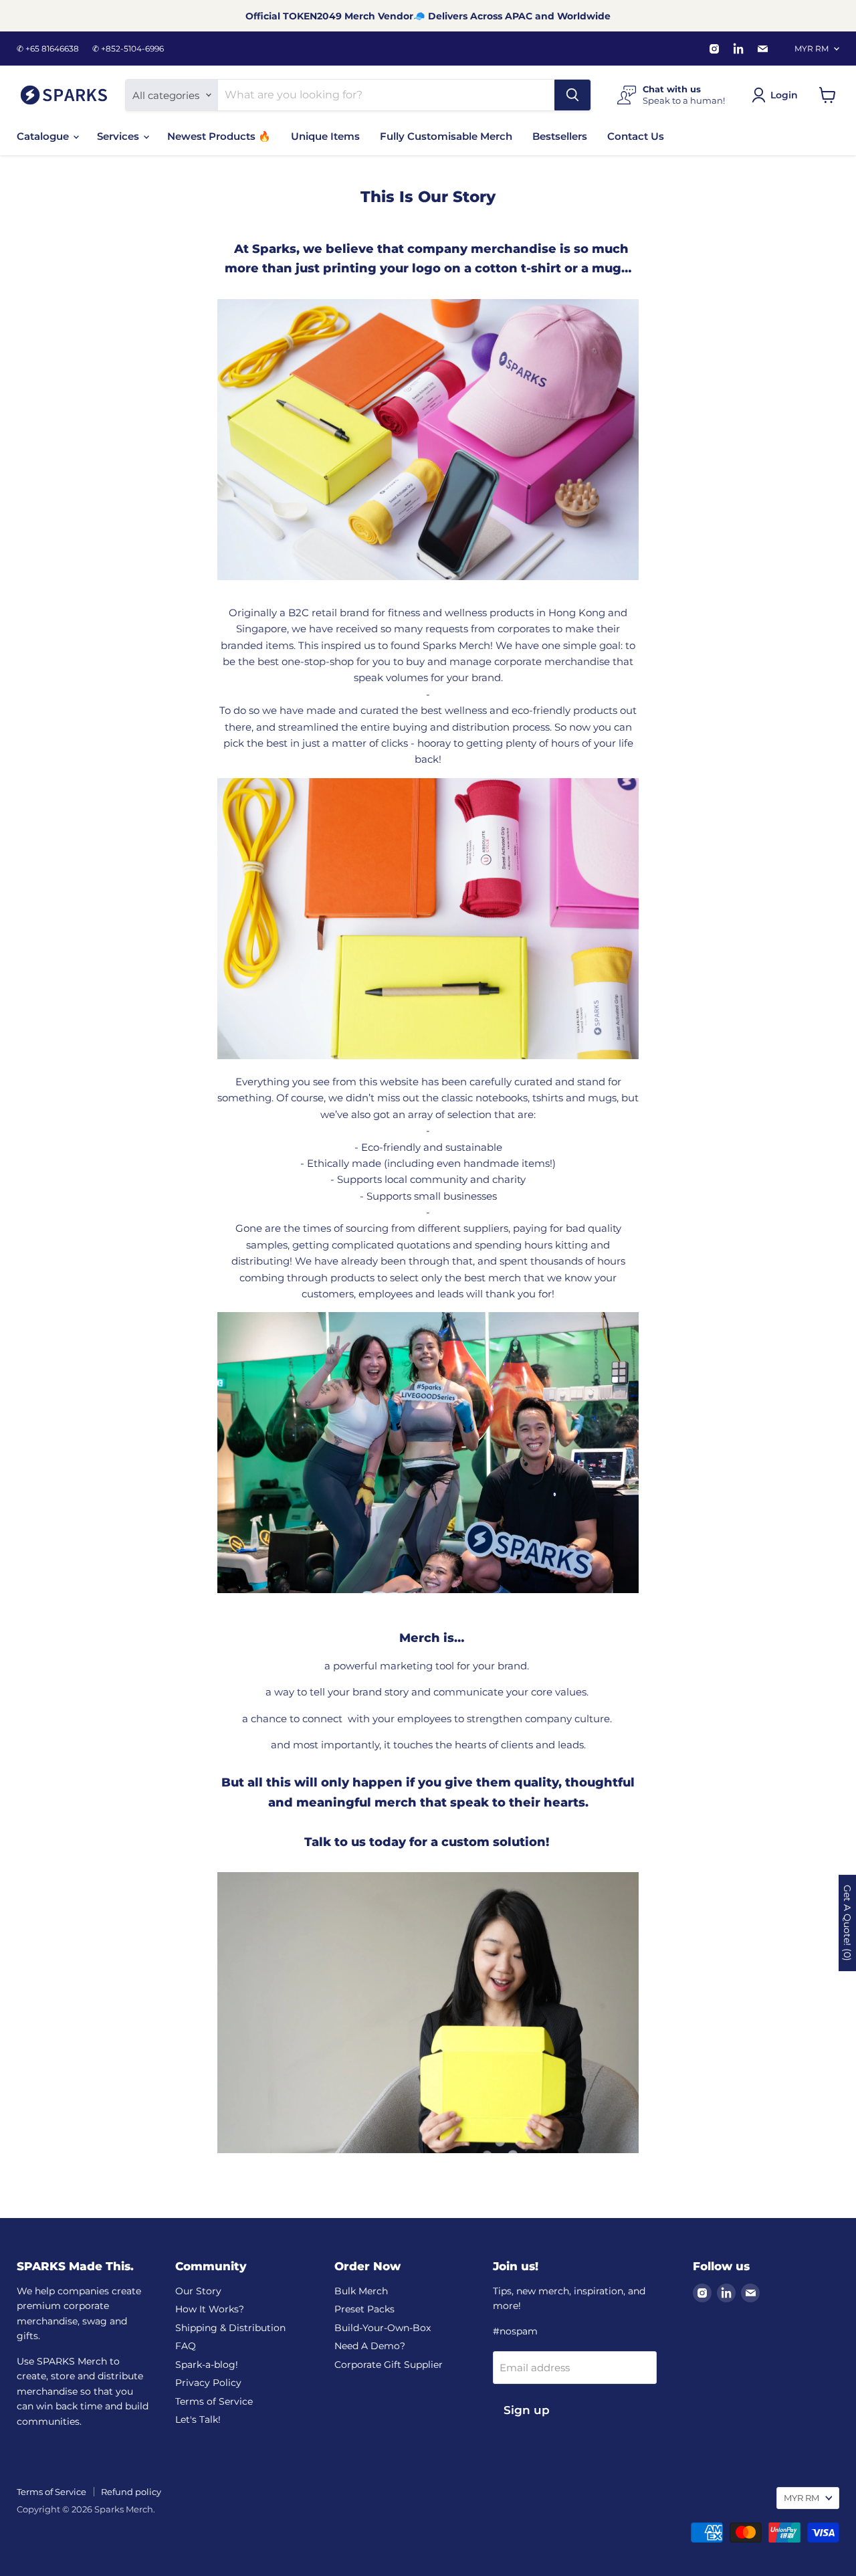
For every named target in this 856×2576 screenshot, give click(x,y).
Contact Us (636, 136)
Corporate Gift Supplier (389, 2365)
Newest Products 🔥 (219, 136)
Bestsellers (560, 136)
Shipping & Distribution (230, 2328)
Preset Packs (364, 2309)
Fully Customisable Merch (446, 136)
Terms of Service (214, 2401)
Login (784, 95)
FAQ (186, 2346)
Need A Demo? (370, 2346)
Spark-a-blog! (207, 2365)
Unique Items (325, 136)
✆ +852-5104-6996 (128, 49)
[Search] (572, 95)
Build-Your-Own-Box (383, 2328)
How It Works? (210, 2309)
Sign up (527, 2410)
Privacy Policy (208, 2383)
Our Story (198, 2291)
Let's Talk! (198, 2419)
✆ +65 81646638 (48, 49)
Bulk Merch (361, 2291)
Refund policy (131, 2492)
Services (119, 136)
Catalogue (44, 136)
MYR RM (812, 49)
